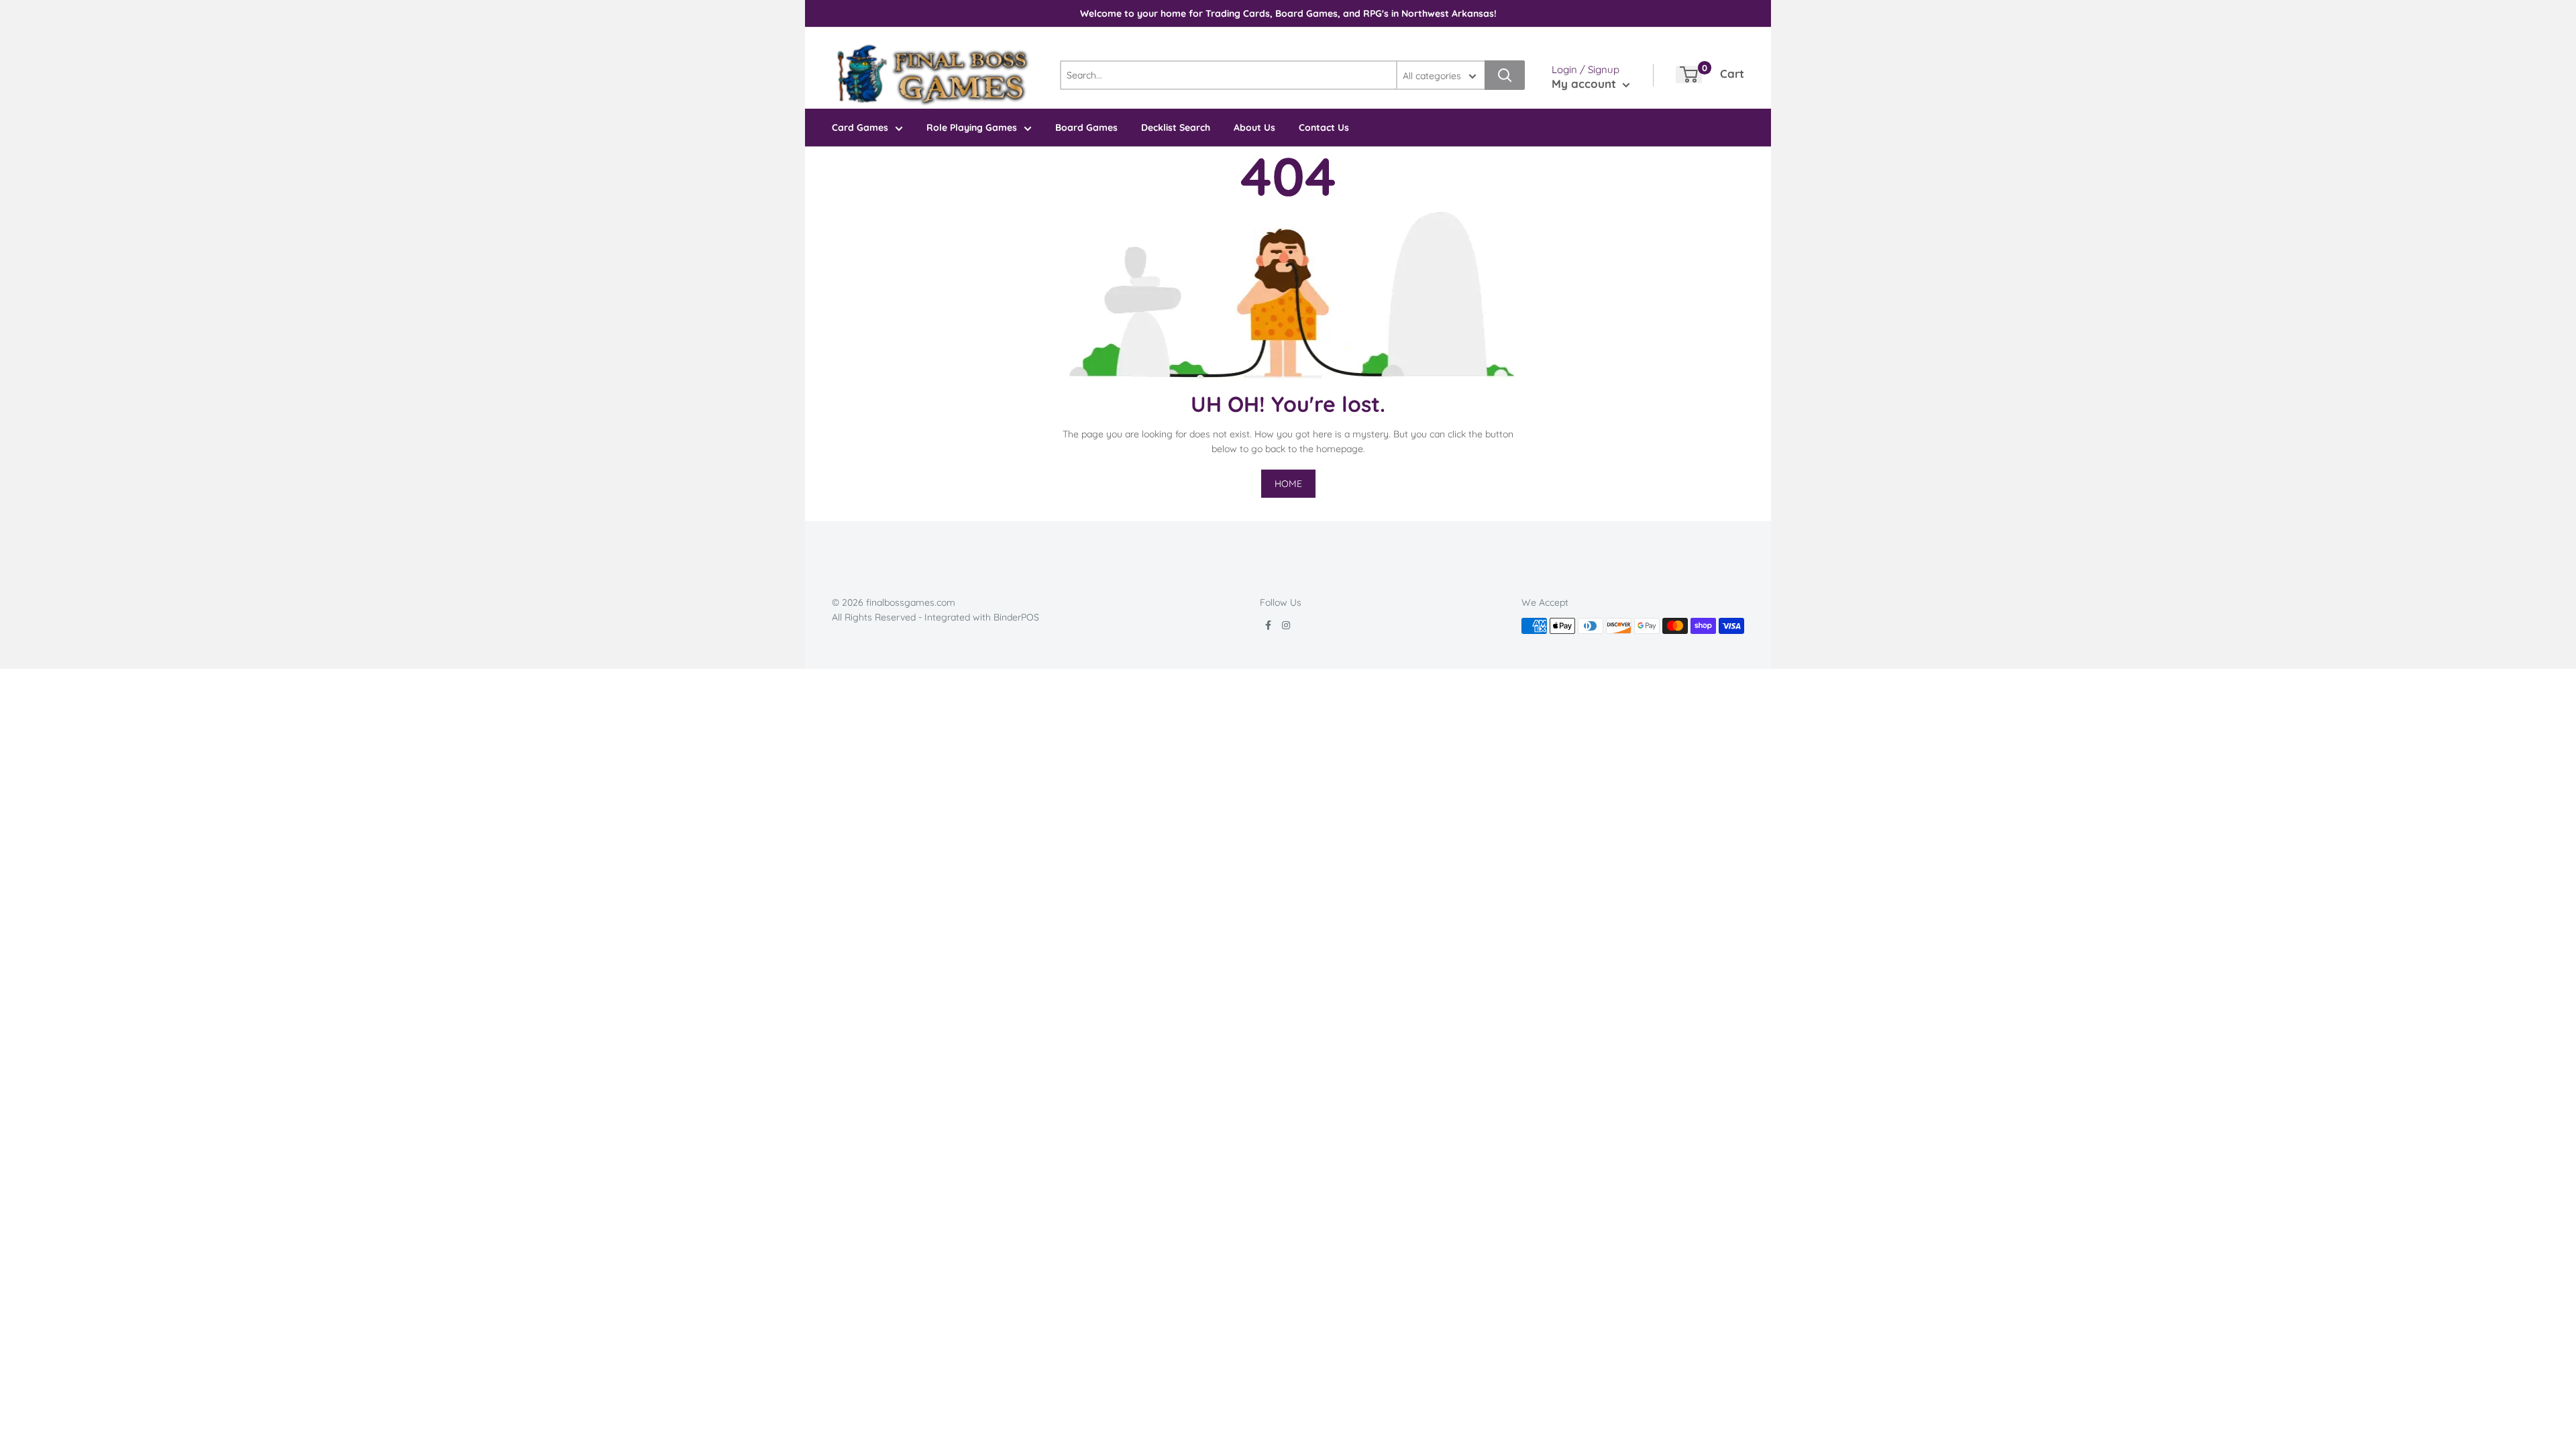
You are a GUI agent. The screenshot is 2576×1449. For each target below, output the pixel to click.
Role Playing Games (972, 127)
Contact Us (1324, 127)
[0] (1689, 74)
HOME (1288, 484)
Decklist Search (1176, 127)
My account (1586, 84)
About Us (1254, 127)
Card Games (860, 127)
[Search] (1505, 75)
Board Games (1086, 127)
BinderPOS (1016, 617)
